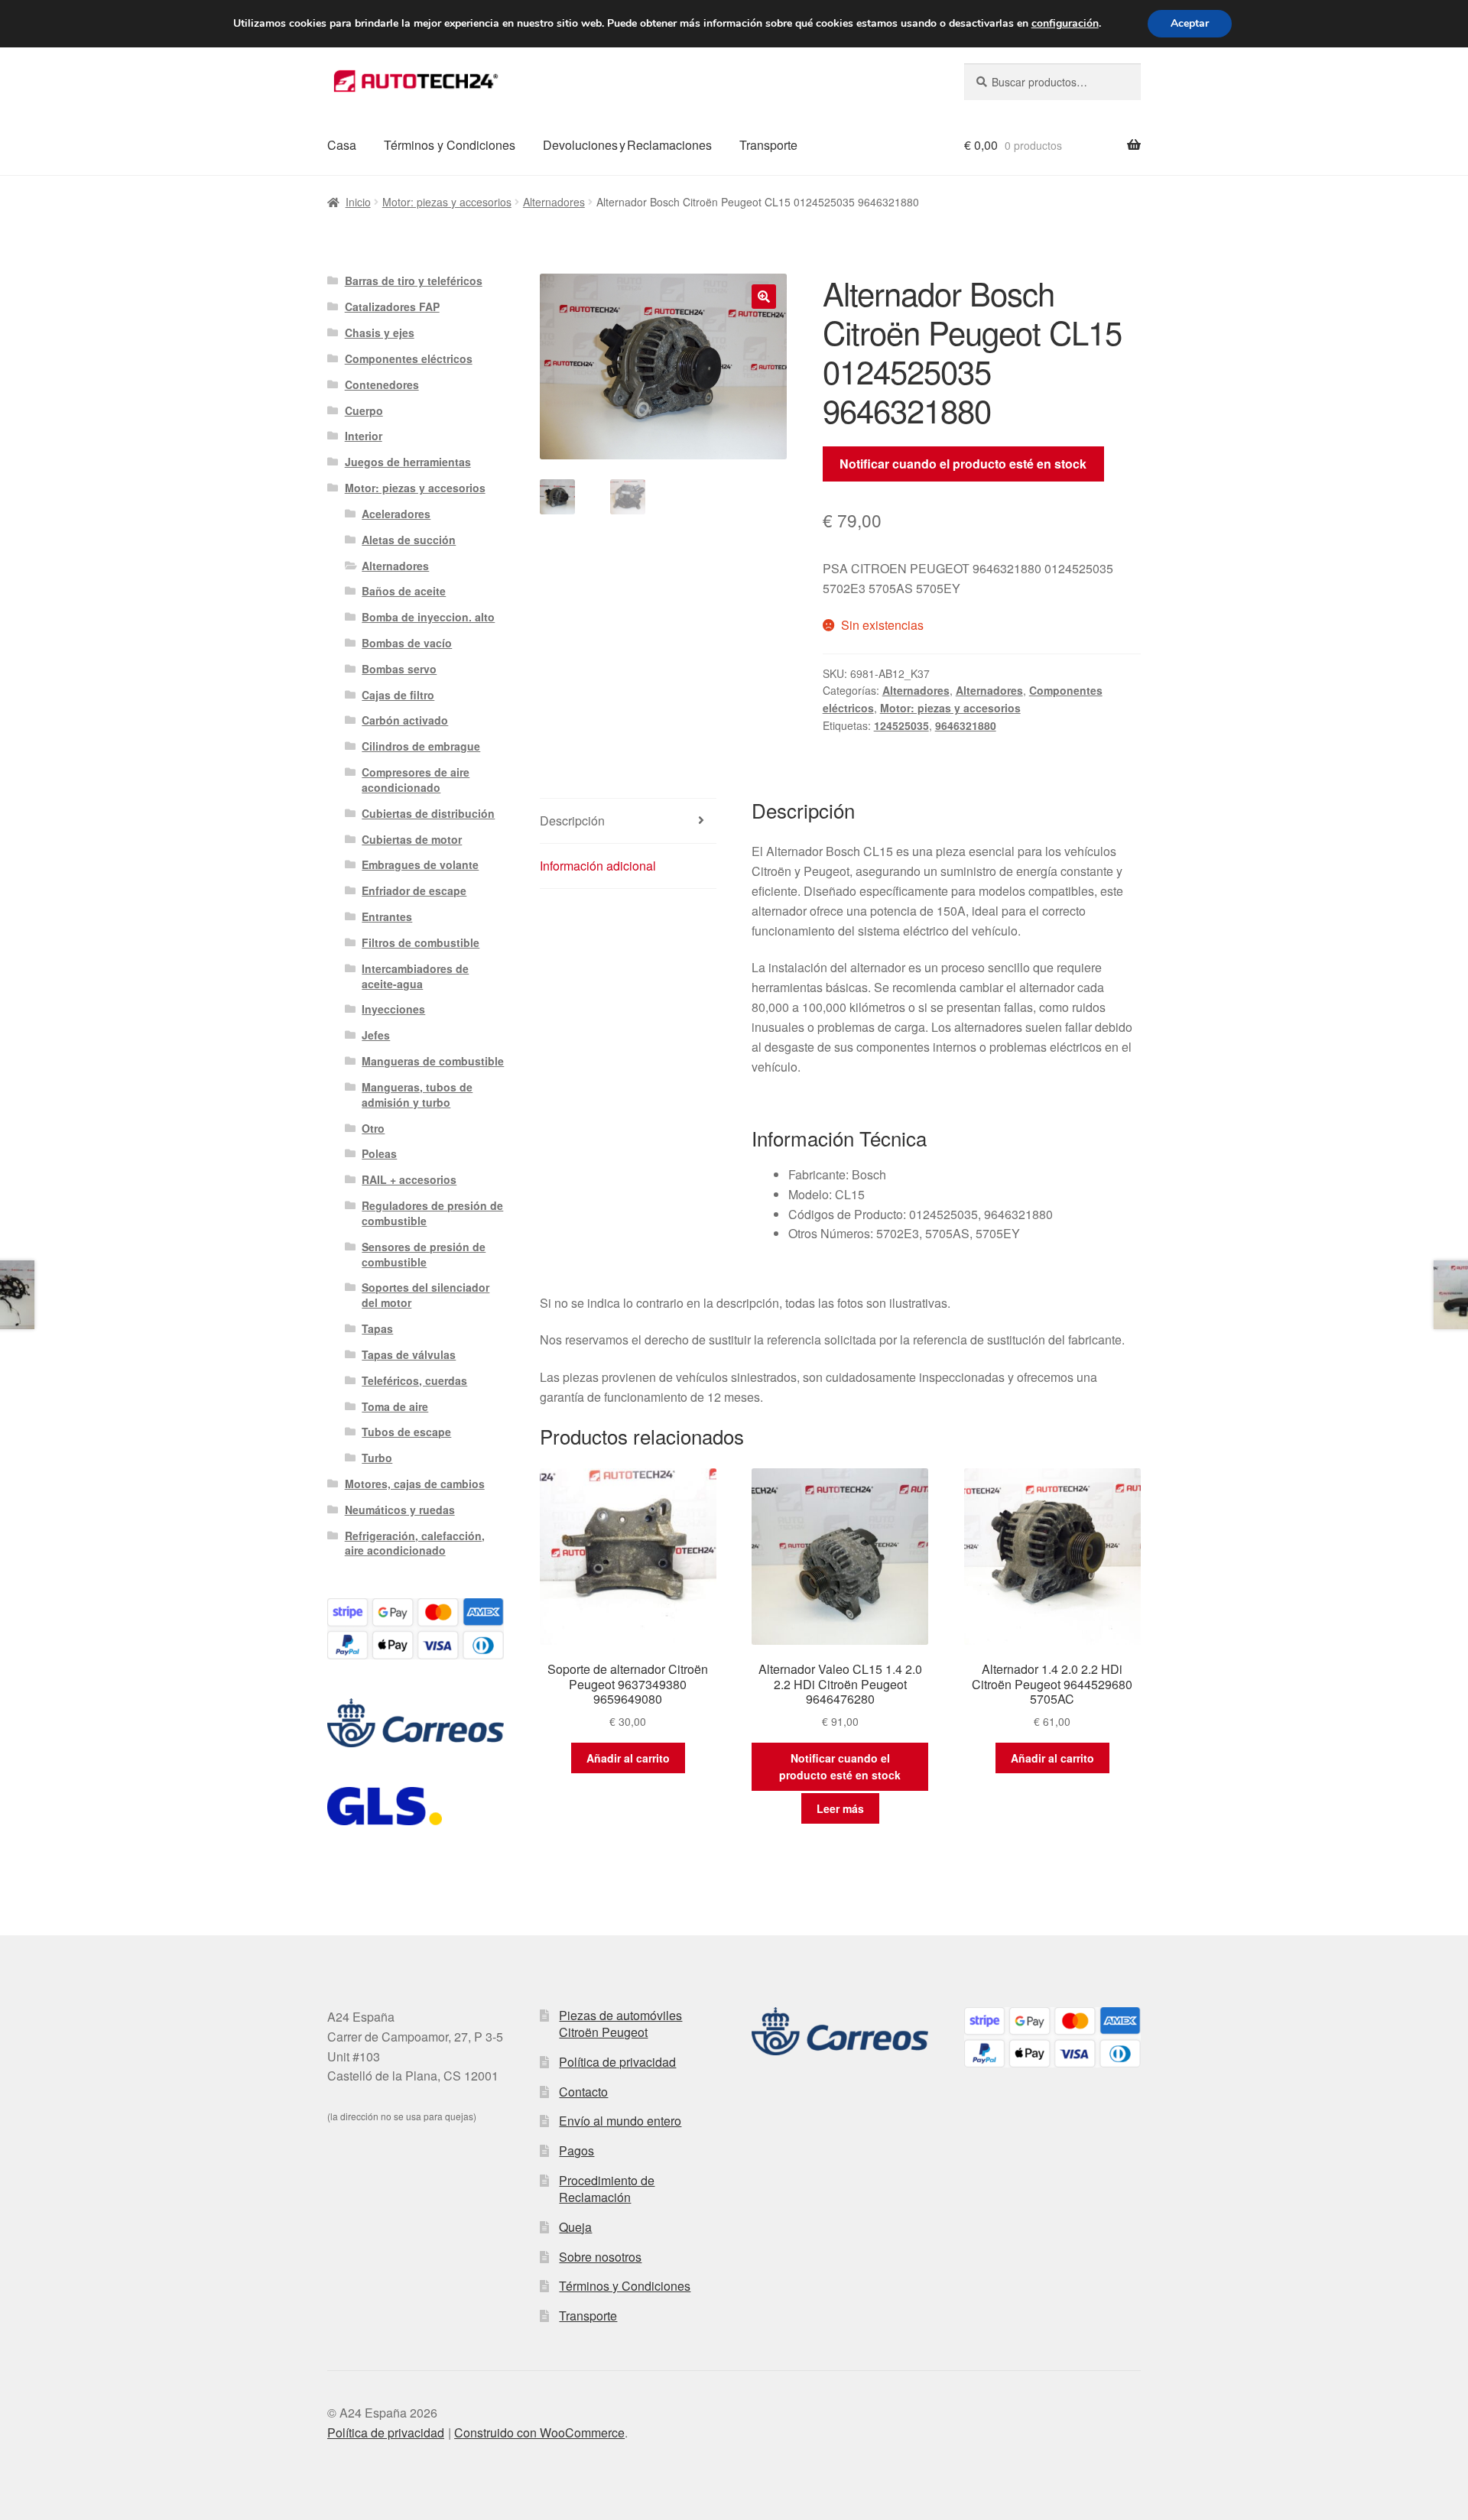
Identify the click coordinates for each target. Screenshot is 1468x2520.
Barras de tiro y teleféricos (414, 281)
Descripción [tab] (572, 821)
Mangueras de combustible (433, 1061)
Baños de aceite (404, 591)
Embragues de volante (420, 864)
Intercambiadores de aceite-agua (415, 976)
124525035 (901, 725)
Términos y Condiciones (450, 145)
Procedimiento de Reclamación (607, 2189)
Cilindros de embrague (421, 746)
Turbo (377, 1458)
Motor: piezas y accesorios (447, 202)
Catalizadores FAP (392, 306)
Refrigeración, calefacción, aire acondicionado (415, 1543)
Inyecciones (393, 1009)
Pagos (576, 2150)
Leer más (840, 1808)
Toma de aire (395, 1406)
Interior (364, 436)
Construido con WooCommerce (539, 2432)
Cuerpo (364, 410)
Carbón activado (405, 720)
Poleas (379, 1153)
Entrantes (387, 916)
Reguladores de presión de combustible (432, 1213)
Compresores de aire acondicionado (416, 780)
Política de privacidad (617, 2062)
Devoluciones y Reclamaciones (627, 145)
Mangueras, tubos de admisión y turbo (417, 1095)
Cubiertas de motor (412, 839)
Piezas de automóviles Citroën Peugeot (620, 2024)
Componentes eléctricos (409, 358)
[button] (764, 297)
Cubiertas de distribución (428, 813)
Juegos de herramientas (408, 462)
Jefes (376, 1035)
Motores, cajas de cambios (415, 1484)
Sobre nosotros (600, 2257)
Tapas (377, 1328)
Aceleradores (396, 514)
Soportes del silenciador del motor (425, 1295)
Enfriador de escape (414, 890)
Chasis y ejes (380, 332)
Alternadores (554, 202)
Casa (342, 145)
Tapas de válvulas (409, 1354)
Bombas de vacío (407, 643)
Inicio (358, 202)
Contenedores (382, 384)
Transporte (768, 145)
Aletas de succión (409, 540)
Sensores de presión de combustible (424, 1254)
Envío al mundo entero (620, 2121)
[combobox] (1052, 82)
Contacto (583, 2092)
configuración (1065, 24)
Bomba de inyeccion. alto (428, 617)
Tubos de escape (406, 1432)
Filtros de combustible (421, 942)
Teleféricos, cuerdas (414, 1380)
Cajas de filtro (398, 695)
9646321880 (966, 725)
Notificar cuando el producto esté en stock (963, 464)
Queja (575, 2227)
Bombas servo (399, 669)
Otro (373, 1128)
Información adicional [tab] (598, 866)
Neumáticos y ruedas (400, 1510)
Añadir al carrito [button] (628, 1758)
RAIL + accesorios (409, 1179)
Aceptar (1190, 23)
